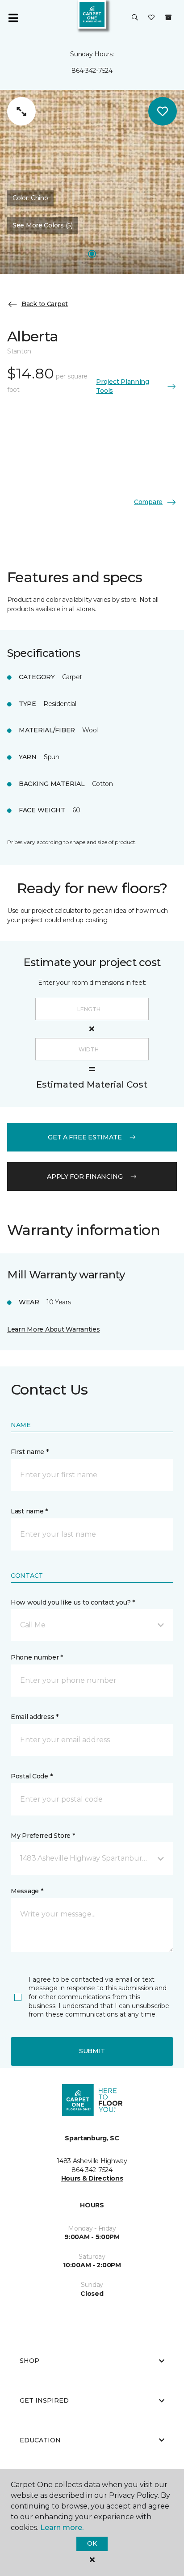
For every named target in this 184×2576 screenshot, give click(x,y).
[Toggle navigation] (13, 18)
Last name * (29, 1511)
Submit (92, 2051)
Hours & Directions (92, 2178)
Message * (27, 1891)
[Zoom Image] (21, 111)
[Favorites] (151, 18)
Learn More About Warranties (53, 1329)
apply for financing (85, 1177)
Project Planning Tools (123, 386)
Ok (92, 2543)
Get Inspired (44, 2400)
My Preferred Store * (43, 1836)
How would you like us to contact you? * (73, 1602)
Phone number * (37, 1657)
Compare (148, 502)
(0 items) (168, 17)
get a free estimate (85, 1137)
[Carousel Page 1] (92, 254)
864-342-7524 (92, 71)
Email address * (35, 1717)
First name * (30, 1452)
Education (40, 2440)
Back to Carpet (45, 304)
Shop (29, 2361)
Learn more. (62, 2528)
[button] (135, 18)
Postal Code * (31, 1776)
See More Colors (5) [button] (43, 225)
